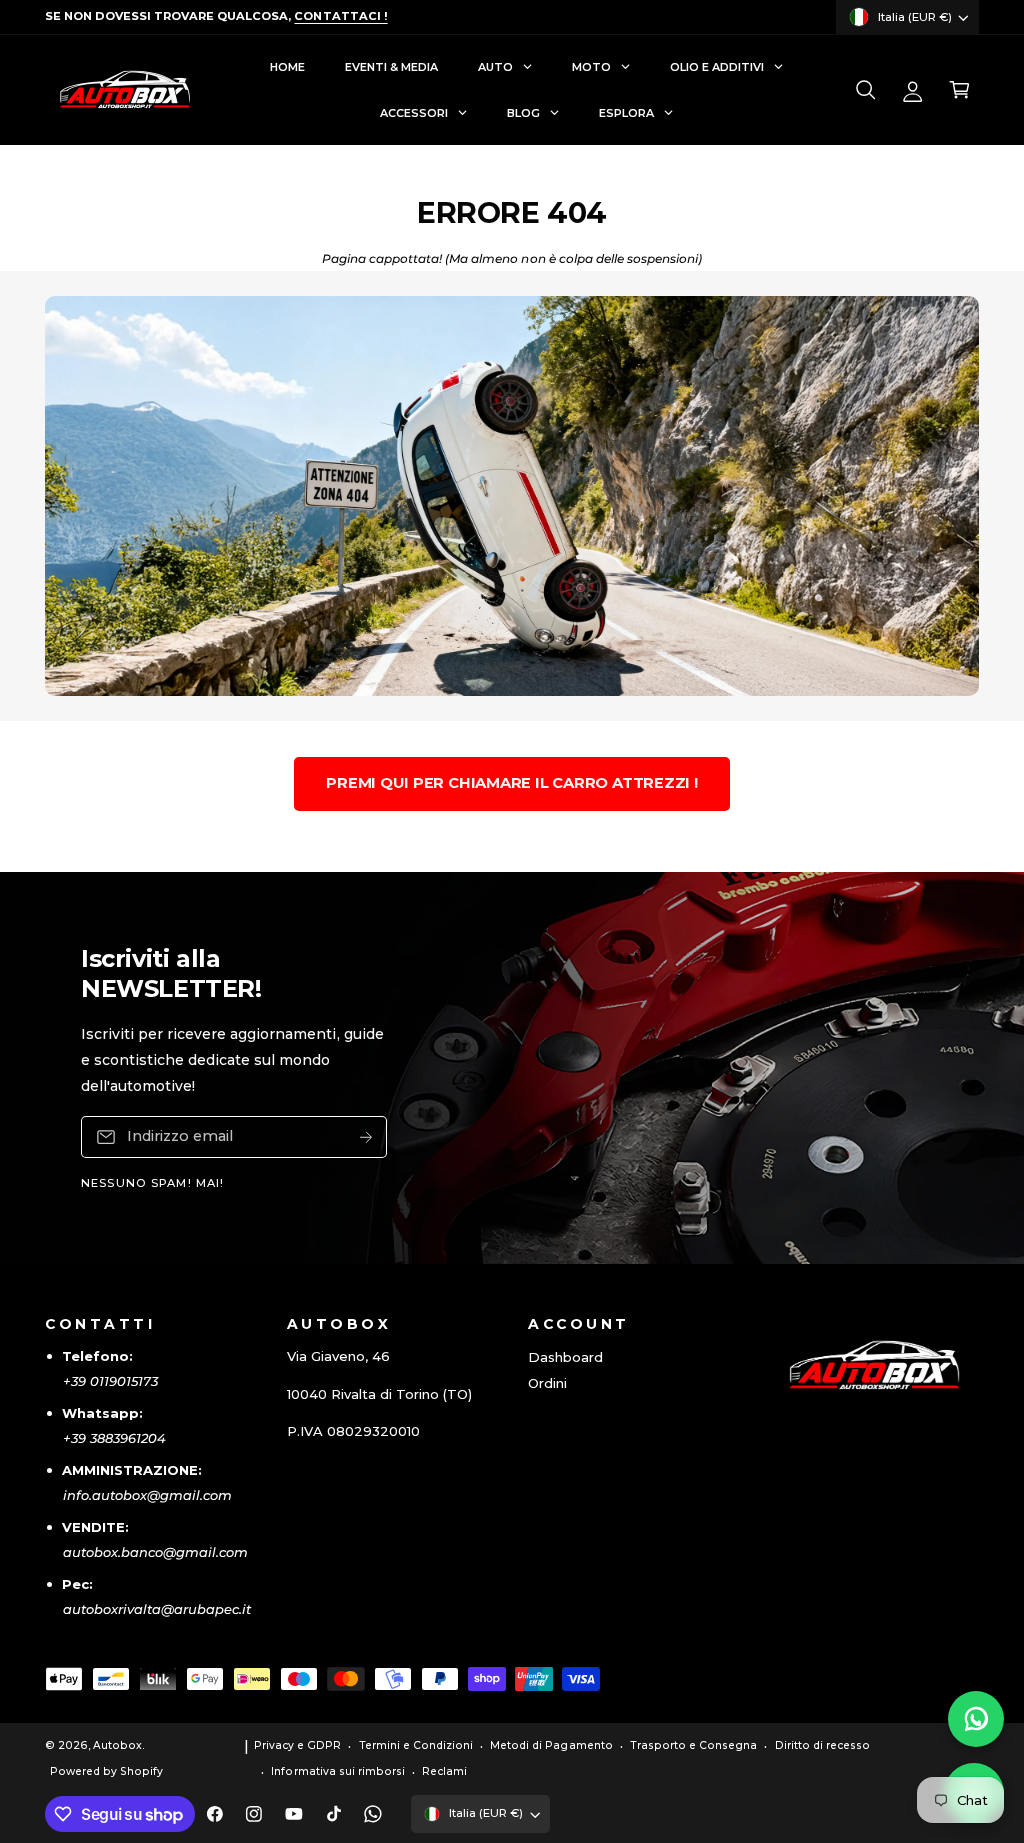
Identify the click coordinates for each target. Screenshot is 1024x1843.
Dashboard (565, 1357)
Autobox (117, 1745)
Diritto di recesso (822, 1745)
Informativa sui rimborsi (337, 1771)
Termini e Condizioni (416, 1745)
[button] (865, 90)
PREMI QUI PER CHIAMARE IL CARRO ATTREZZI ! (512, 783)
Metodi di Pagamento (551, 1745)
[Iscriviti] (366, 1137)
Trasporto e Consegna (693, 1745)
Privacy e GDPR (297, 1745)
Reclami (444, 1771)
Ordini (547, 1383)
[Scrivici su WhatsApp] (976, 1719)
